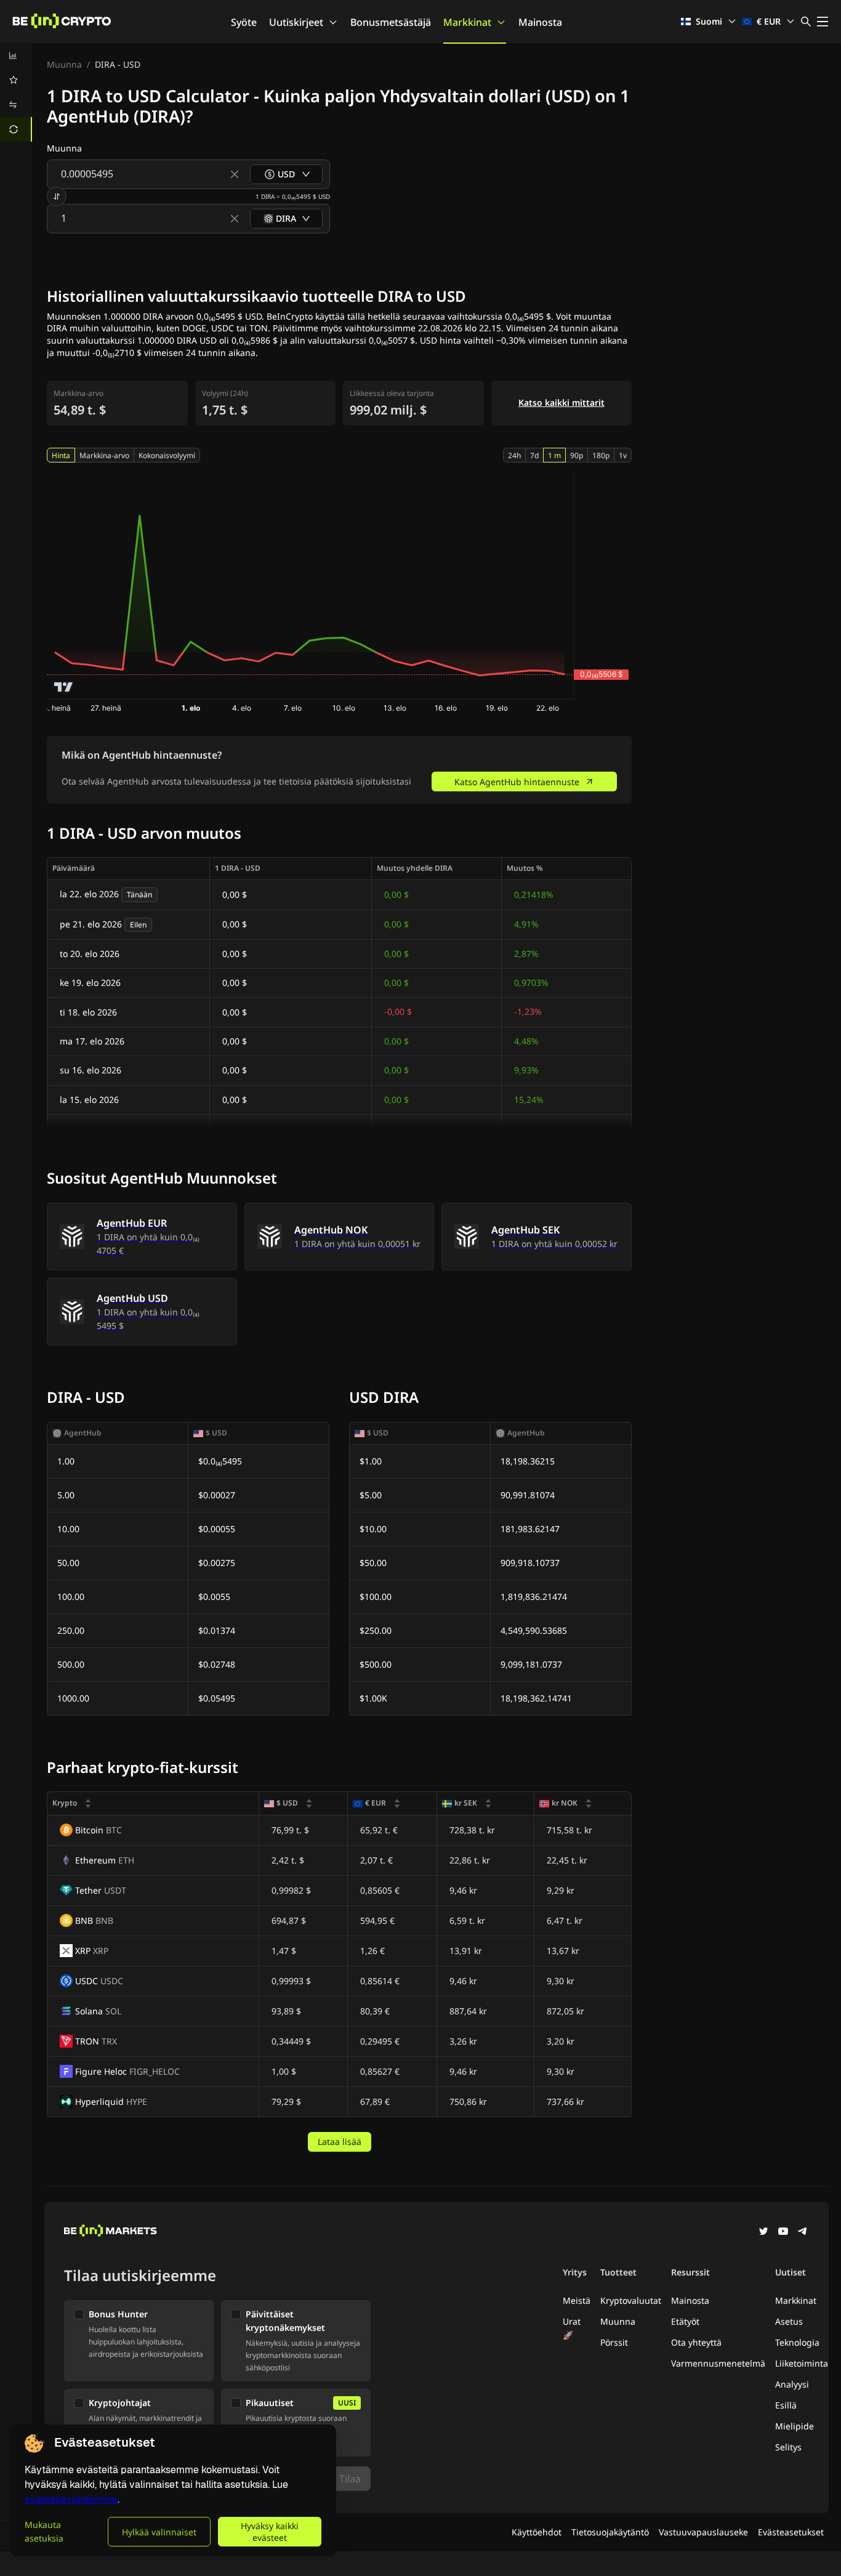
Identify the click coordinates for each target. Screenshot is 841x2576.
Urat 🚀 (572, 2328)
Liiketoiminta (802, 2363)
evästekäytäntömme (71, 2499)
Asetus (789, 2321)
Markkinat (467, 22)
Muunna (64, 64)
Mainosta (540, 22)
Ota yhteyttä (696, 2342)
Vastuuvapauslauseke (703, 2532)
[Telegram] (803, 2232)
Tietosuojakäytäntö (610, 2532)
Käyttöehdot (537, 2532)
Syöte (244, 22)
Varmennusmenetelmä (718, 2363)
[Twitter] (763, 2232)
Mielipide (795, 2426)
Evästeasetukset (791, 2532)
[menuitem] (16, 55)
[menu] (16, 92)
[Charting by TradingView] (64, 687)
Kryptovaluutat (631, 2300)
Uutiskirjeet (296, 22)
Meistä (577, 2300)
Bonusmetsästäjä (391, 22)
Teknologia (797, 2342)
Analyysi (792, 2384)
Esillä (786, 2405)
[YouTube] (783, 2232)
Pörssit (614, 2342)
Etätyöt (685, 2321)
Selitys (788, 2447)
